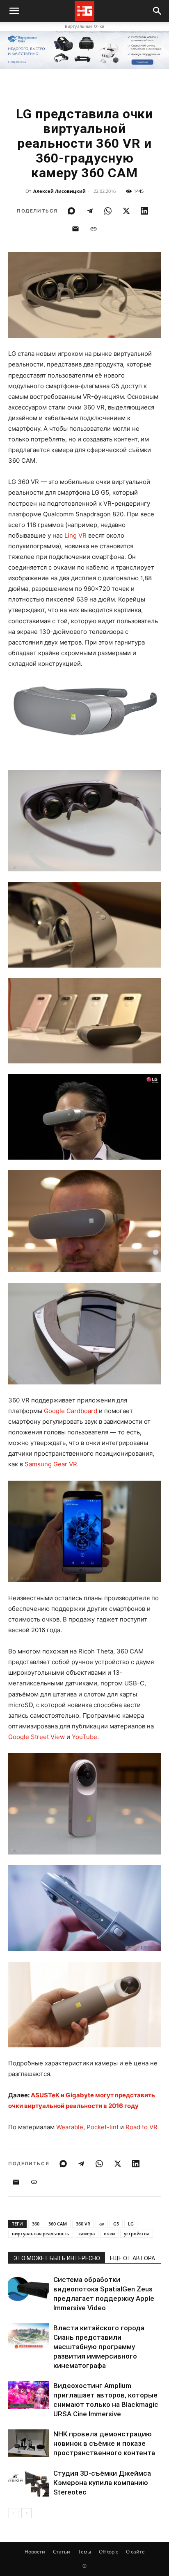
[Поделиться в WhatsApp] (108, 211)
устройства (137, 2233)
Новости (35, 2552)
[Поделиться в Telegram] (90, 211)
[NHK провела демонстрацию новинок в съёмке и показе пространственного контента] (29, 2444)
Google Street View (37, 1737)
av (102, 2224)
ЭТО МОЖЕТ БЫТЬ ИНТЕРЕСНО (57, 2258)
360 (36, 2224)
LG (131, 2224)
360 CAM (58, 2224)
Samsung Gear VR (51, 1464)
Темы (84, 2552)
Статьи (62, 2552)
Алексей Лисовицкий (59, 191)
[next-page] (26, 2513)
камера (87, 2233)
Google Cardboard (71, 1411)
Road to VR (142, 2127)
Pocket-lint (103, 2127)
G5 (116, 2224)
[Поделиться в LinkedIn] (144, 211)
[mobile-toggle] (14, 11)
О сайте (135, 2552)
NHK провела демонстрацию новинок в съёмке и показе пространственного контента (104, 2443)
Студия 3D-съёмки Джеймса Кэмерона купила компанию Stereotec (102, 2483)
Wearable (70, 2127)
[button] (158, 11)
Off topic (108, 2552)
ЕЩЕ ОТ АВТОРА (132, 2258)
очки (109, 2233)
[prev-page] (13, 2513)
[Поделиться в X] (126, 211)
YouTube (84, 1737)
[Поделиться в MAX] (71, 211)
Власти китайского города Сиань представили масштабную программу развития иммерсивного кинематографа (99, 2347)
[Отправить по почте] (75, 229)
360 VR (83, 2224)
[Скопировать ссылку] (94, 229)
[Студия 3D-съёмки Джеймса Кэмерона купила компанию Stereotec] (29, 2483)
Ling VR (75, 535)
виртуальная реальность (41, 2233)
